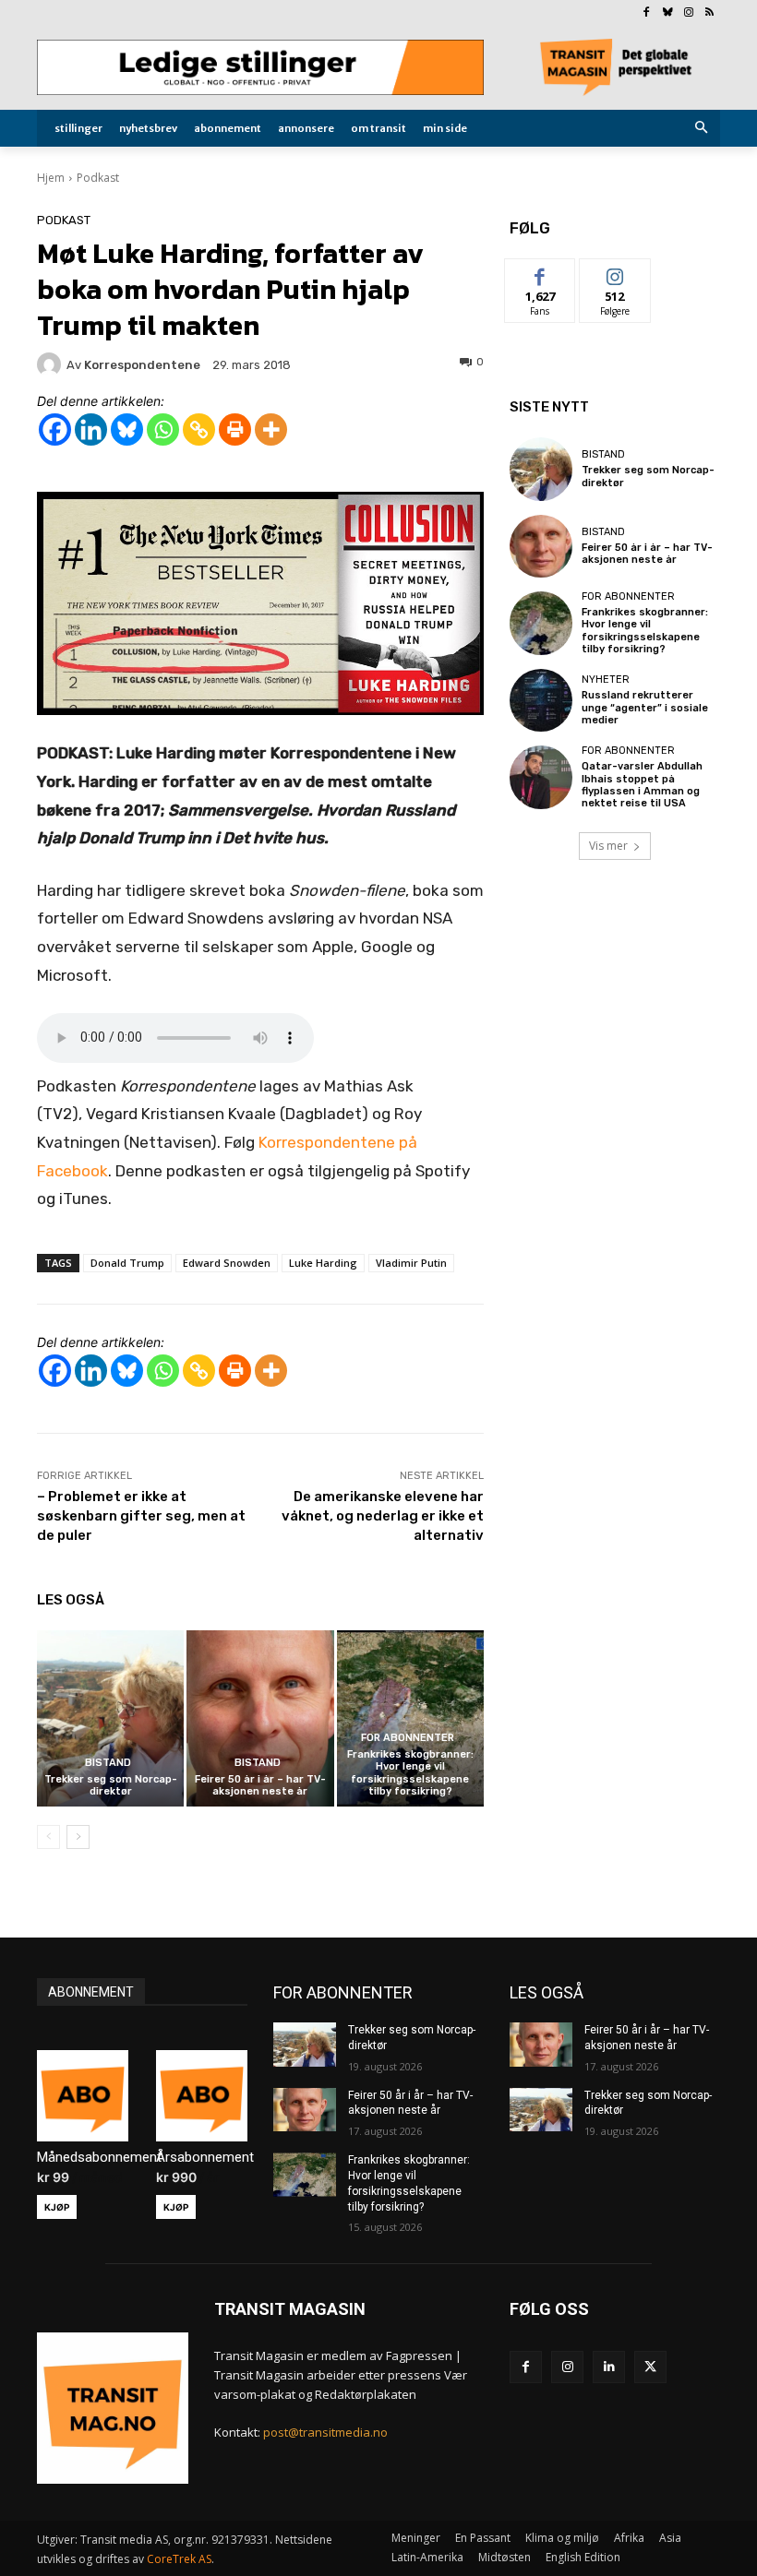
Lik (541, 273)
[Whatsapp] (163, 429)
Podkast (98, 178)
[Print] (235, 429)
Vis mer (608, 846)
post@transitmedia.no (325, 2432)
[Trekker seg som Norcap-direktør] (110, 1718)
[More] (271, 429)
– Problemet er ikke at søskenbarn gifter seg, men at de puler (141, 1516)
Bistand (108, 1763)
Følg (615, 273)
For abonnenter (408, 1738)
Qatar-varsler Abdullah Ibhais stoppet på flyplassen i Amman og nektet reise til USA (642, 785)
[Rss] (709, 13)
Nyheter (606, 680)
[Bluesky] (668, 13)
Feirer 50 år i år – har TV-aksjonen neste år (260, 1785)
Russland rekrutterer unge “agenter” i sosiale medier (645, 707)
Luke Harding (323, 1263)
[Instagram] (688, 13)
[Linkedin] (91, 429)
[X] (650, 2367)
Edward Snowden (227, 1263)
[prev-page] (48, 1837)
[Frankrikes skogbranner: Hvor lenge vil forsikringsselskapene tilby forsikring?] (410, 1718)
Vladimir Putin (411, 1263)
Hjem (51, 178)
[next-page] (78, 1837)
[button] (702, 129)
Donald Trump (127, 1263)
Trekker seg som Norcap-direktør (111, 1785)
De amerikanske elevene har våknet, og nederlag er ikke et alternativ (383, 1516)
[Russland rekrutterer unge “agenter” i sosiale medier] (541, 700)
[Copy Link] (199, 429)
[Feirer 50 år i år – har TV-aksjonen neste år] (260, 1718)
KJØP (57, 2207)
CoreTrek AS (179, 2559)
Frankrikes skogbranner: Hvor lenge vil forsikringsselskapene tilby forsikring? (410, 1773)
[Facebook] (647, 13)
